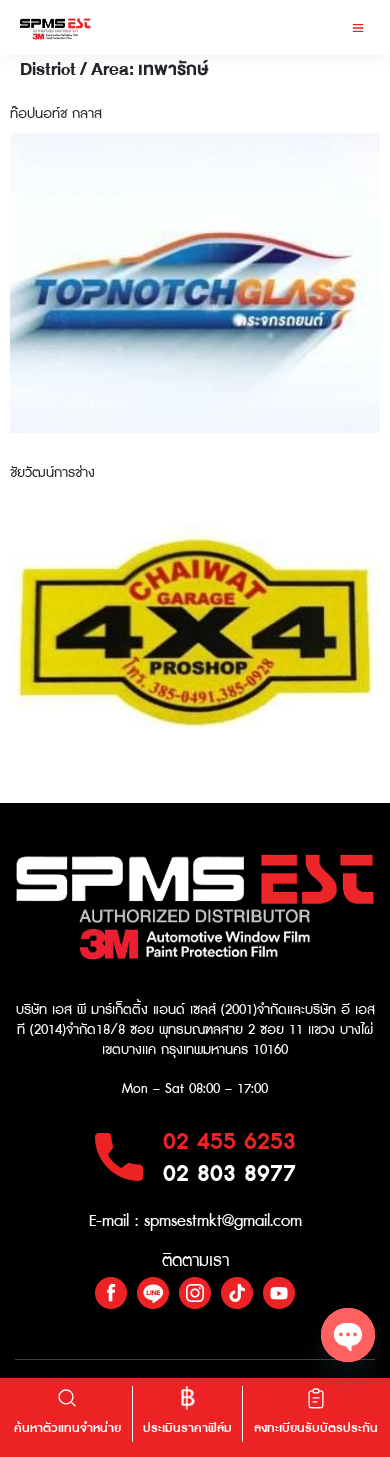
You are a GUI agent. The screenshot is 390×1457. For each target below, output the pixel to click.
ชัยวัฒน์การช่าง (52, 473)
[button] (357, 27)
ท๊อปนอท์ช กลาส (56, 114)
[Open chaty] (348, 1335)
